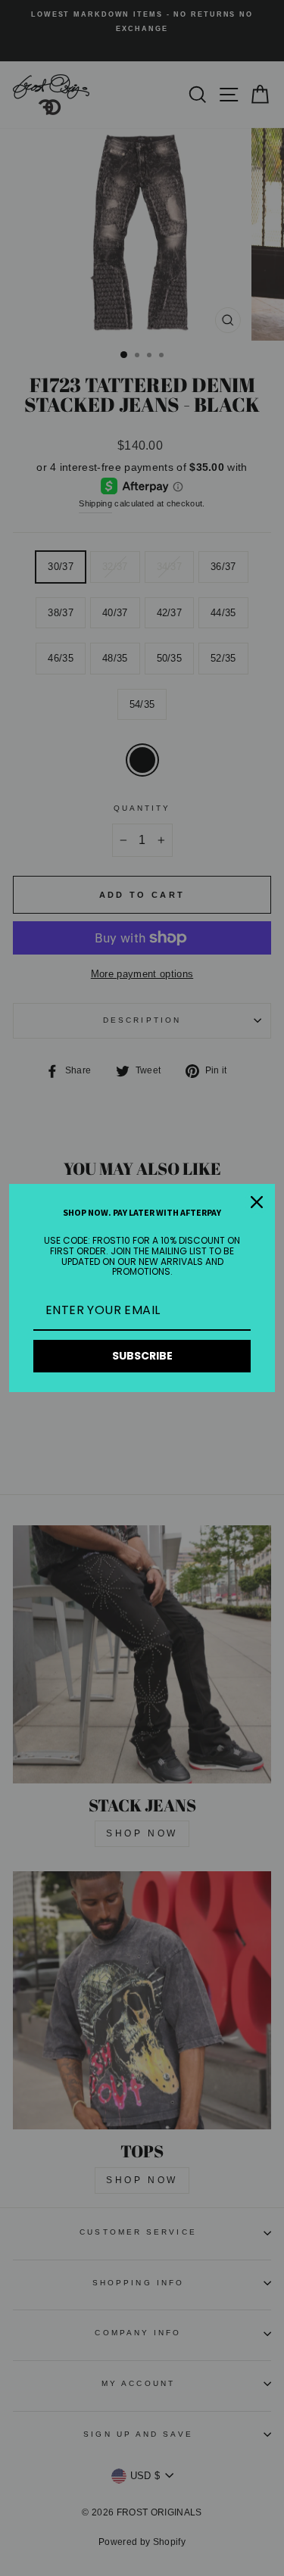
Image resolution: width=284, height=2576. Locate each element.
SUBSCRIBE (142, 1356)
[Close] (257, 1202)
